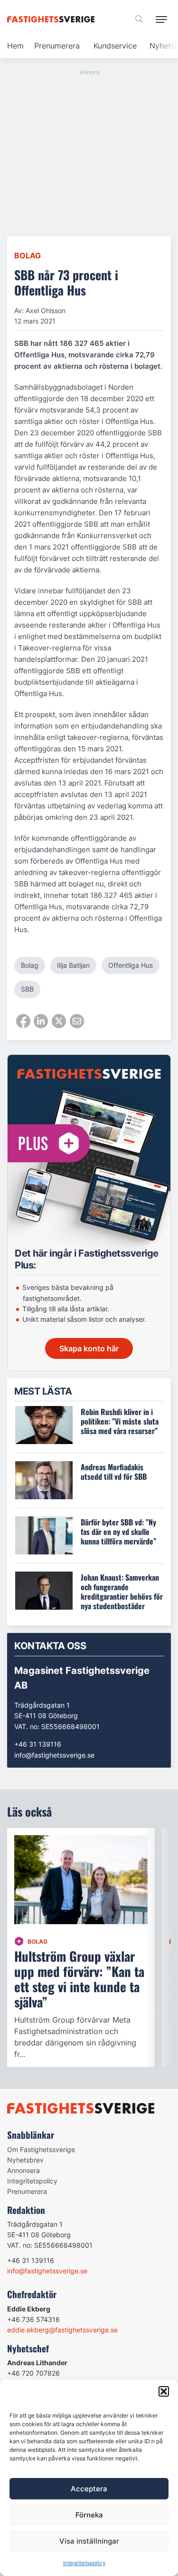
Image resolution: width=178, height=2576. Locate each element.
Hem (15, 46)
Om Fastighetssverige (41, 2149)
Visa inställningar (89, 2541)
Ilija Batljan (73, 965)
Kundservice (115, 46)
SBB (27, 989)
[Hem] (52, 19)
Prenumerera (57, 46)
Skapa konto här (89, 1348)
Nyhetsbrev (25, 2160)
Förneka (89, 2515)
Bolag (28, 256)
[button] (164, 2391)
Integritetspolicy (84, 2563)
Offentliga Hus (131, 965)
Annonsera (23, 2170)
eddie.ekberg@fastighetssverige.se (62, 2330)
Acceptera (89, 2489)
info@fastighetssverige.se (54, 1755)
